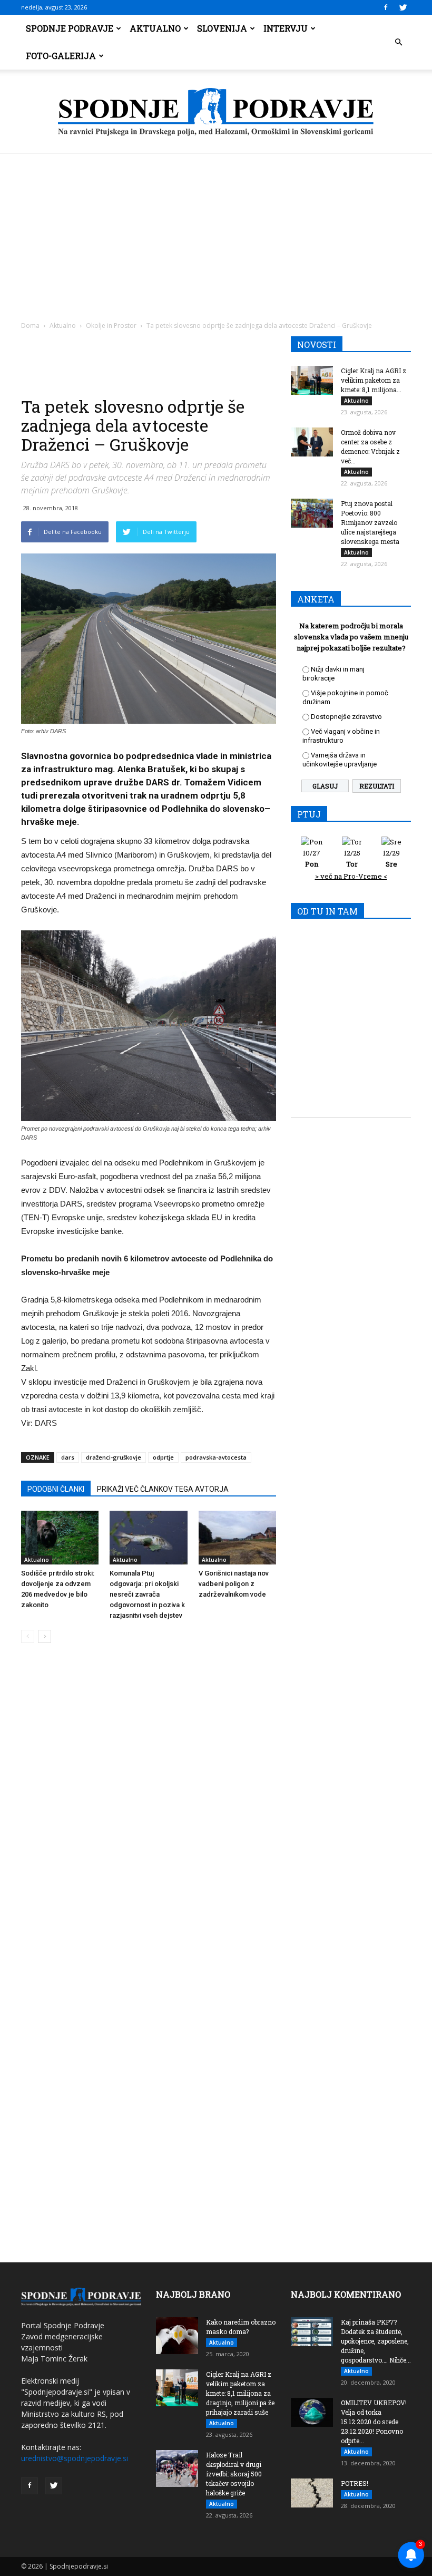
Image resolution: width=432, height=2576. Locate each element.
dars (68, 1457)
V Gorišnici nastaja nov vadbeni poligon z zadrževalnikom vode (234, 1584)
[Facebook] (386, 7)
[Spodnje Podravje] (216, 112)
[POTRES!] (312, 2493)
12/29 (391, 858)
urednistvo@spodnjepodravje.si (75, 2458)
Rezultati (377, 786)
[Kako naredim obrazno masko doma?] (177, 2336)
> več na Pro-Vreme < (351, 876)
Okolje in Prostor (111, 325)
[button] (398, 42)
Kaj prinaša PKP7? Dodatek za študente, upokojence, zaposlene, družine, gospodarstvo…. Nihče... (376, 2341)
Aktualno (155, 28)
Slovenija (222, 28)
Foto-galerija (61, 56)
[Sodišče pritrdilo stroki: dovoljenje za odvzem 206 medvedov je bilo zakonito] (60, 1537)
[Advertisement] (216, 233)
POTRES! (355, 2483)
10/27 (312, 858)
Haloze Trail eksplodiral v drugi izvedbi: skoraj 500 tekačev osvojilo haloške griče (234, 2474)
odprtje (163, 1457)
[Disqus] (149, 1811)
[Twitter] (403, 7)
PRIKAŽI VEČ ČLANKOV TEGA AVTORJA (163, 1489)
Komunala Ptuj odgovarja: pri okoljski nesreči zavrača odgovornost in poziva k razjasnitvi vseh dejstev (147, 1594)
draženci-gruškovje (114, 1457)
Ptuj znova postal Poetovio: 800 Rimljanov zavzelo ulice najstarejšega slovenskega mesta (370, 522)
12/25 (352, 858)
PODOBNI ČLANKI (56, 1489)
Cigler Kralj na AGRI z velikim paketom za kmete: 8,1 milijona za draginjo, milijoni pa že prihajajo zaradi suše (240, 2393)
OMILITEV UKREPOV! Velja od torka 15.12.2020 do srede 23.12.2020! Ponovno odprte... (374, 2422)
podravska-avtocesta (216, 1457)
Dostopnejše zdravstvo (346, 717)
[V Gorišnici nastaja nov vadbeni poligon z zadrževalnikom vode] (237, 1537)
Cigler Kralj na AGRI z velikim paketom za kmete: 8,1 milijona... (374, 380)
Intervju (286, 28)
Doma (30, 325)
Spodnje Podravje (70, 28)
